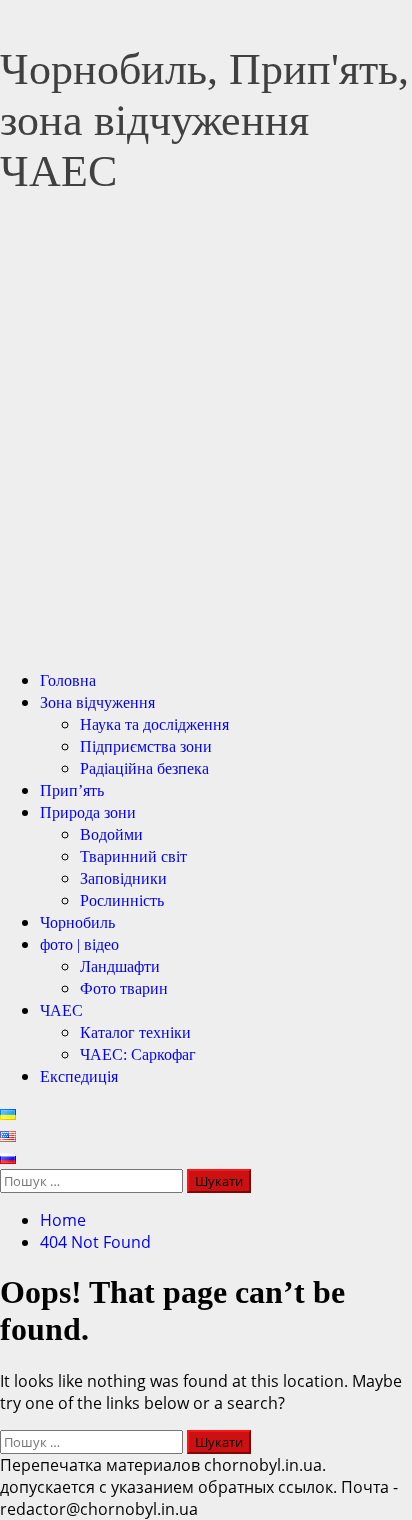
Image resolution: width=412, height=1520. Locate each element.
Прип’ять (72, 790)
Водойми (111, 834)
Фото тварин (124, 988)
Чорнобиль (77, 922)
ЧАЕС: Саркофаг (138, 1054)
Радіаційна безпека (144, 768)
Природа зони (88, 812)
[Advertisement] (206, 447)
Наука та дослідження (154, 724)
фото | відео (79, 944)
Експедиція (79, 1076)
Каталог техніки (135, 1032)
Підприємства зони (146, 746)
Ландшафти (120, 966)
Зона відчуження (97, 702)
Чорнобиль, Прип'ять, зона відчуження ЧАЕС (204, 120)
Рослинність (122, 900)
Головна (68, 680)
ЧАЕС (61, 1010)
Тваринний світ (133, 856)
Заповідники (123, 878)
